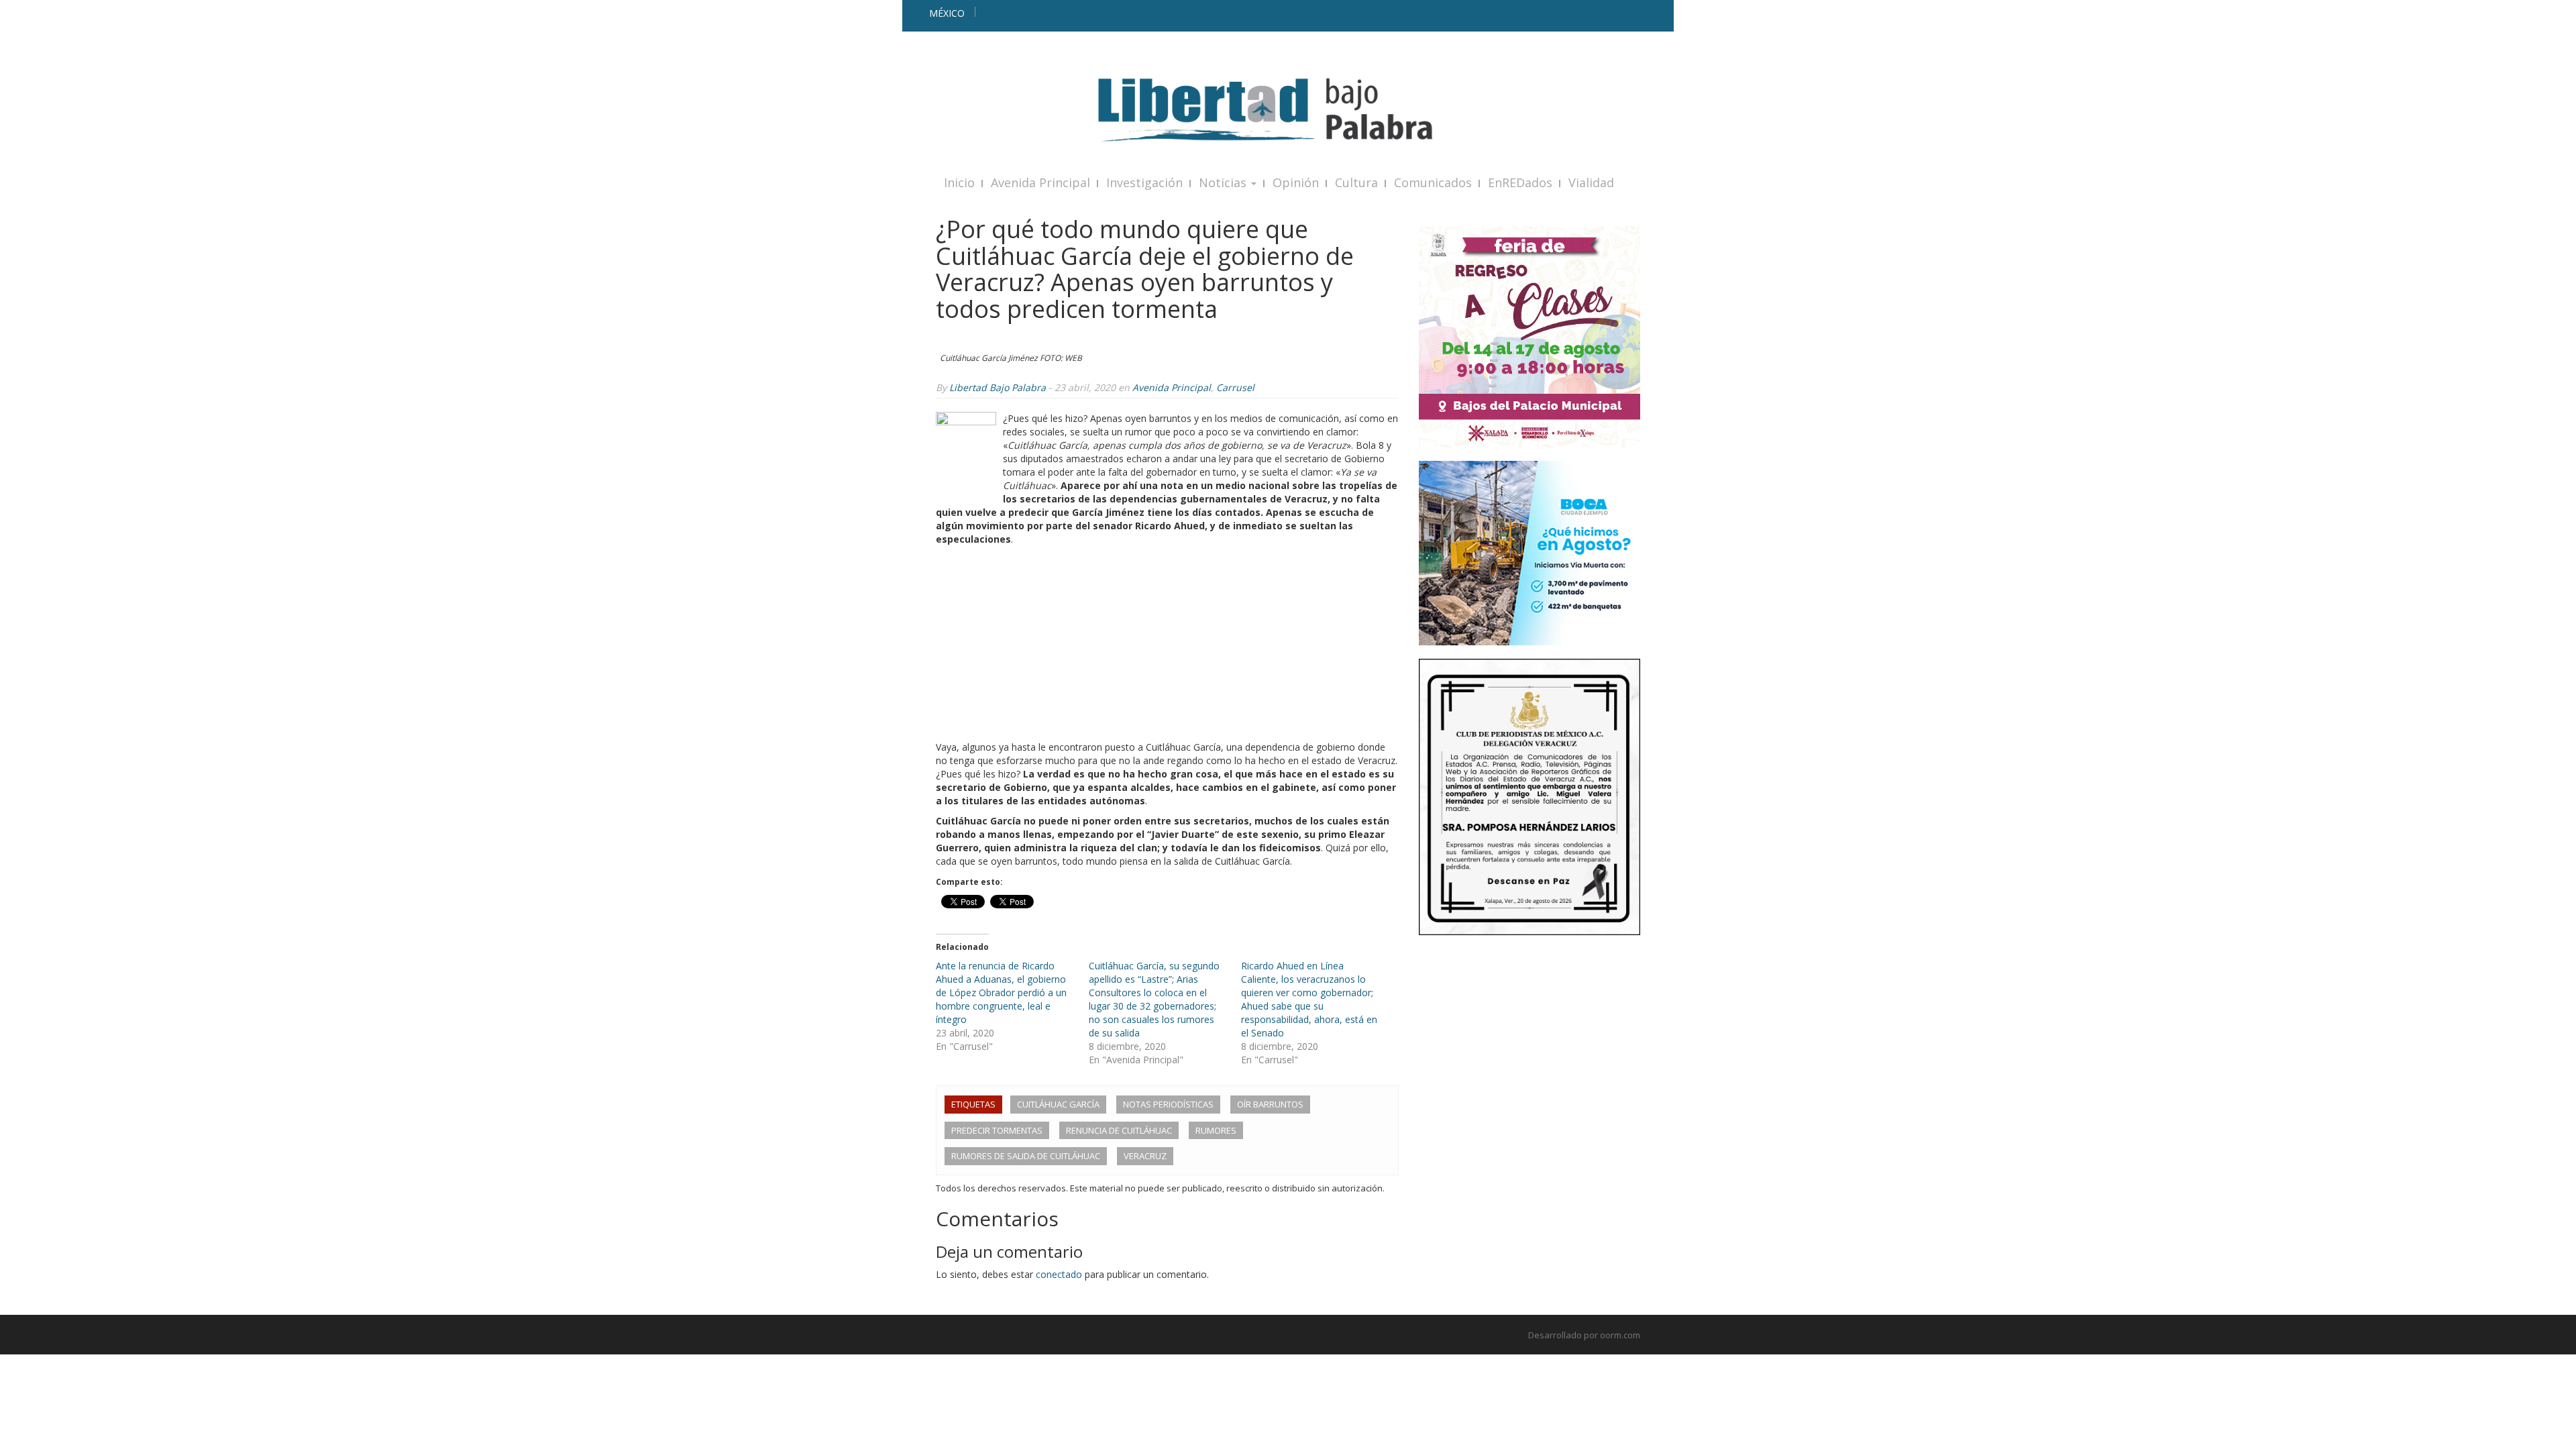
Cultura (1356, 182)
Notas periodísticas (1168, 1104)
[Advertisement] (1167, 647)
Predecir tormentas (997, 1130)
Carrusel (1235, 387)
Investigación (1144, 182)
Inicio (959, 182)
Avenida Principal (1040, 182)
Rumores (1216, 1130)
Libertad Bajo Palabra (998, 387)
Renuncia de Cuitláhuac (1119, 1130)
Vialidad (1591, 182)
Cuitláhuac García (1058, 1104)
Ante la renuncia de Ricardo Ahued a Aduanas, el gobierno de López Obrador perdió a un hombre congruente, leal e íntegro (1001, 992)
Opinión (1296, 182)
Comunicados (1433, 182)
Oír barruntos (1270, 1104)
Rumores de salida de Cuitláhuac (1026, 1156)
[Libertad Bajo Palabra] (1288, 110)
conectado (1059, 1274)
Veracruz (1145, 1156)
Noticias (1224, 182)
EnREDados (1520, 182)
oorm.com (1620, 1335)
